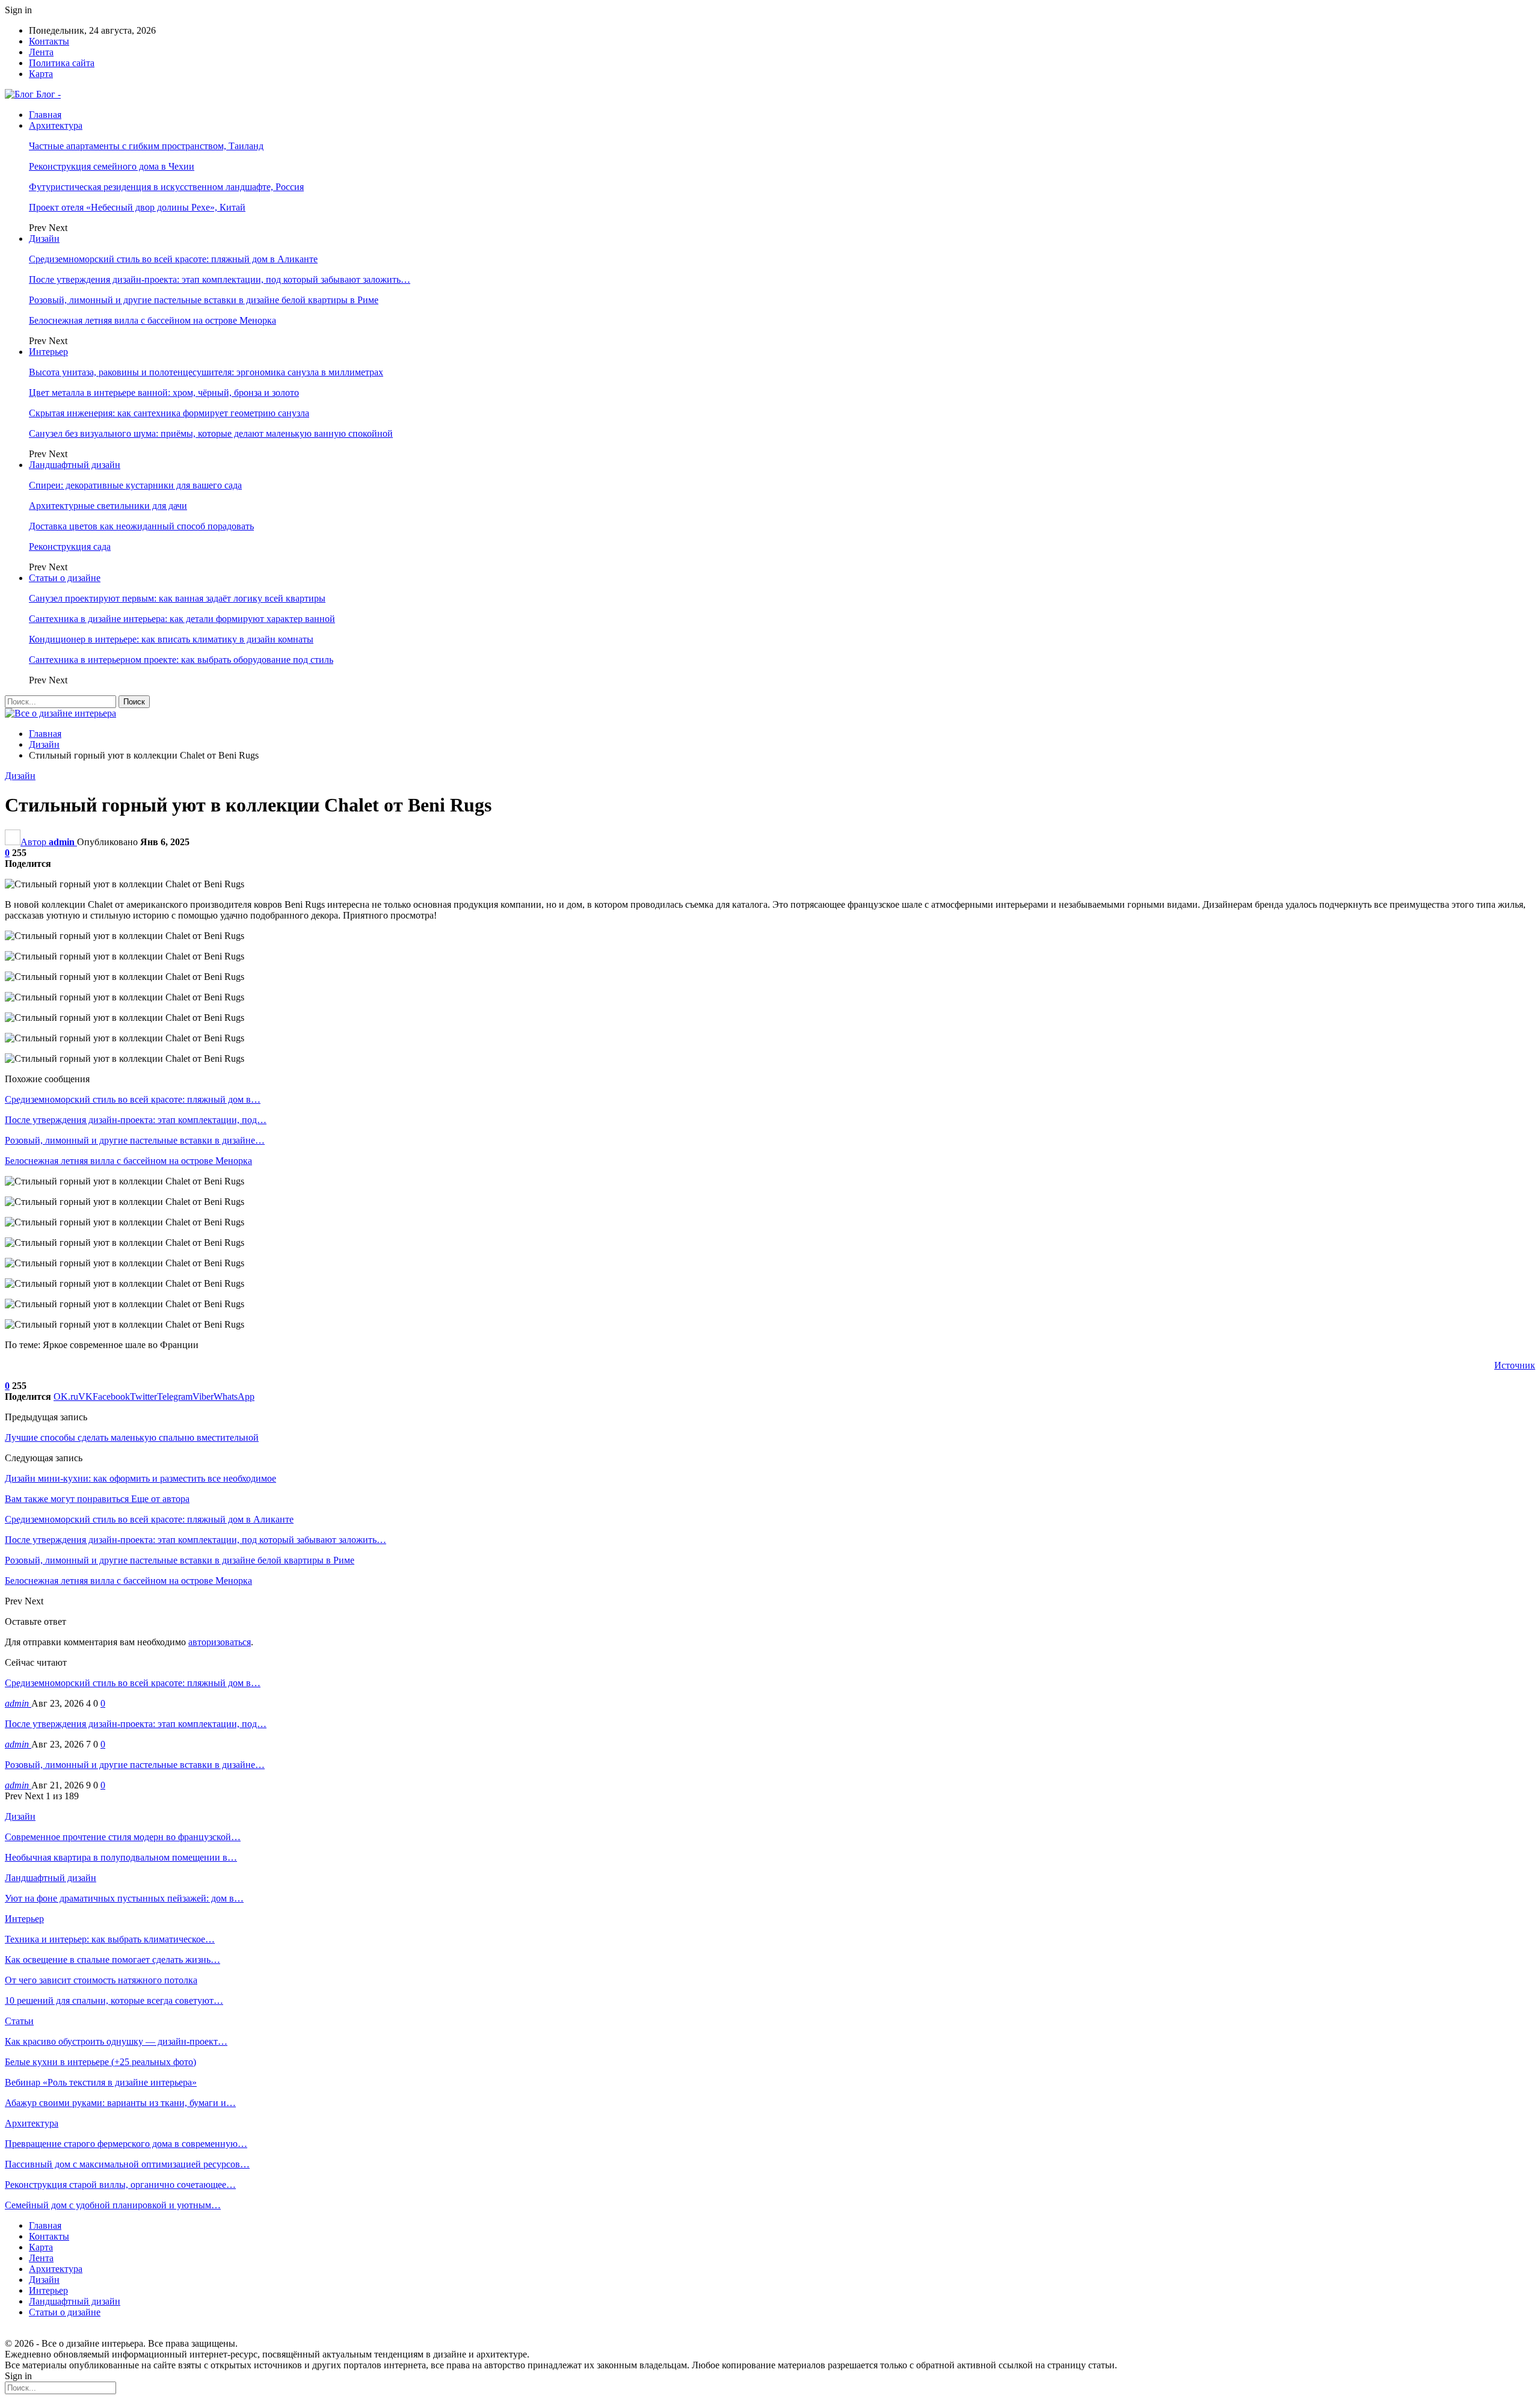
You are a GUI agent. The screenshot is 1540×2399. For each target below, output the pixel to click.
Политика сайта (62, 63)
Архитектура (56, 125)
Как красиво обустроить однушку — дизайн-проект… (116, 2041)
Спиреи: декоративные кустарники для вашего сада (135, 485)
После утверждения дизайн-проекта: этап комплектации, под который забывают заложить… (220, 279)
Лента (41, 52)
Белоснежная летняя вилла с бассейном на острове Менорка (152, 320)
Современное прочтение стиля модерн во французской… (123, 1837)
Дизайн (44, 239)
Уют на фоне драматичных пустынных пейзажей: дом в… (124, 1898)
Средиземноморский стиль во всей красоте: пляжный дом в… (133, 1683)
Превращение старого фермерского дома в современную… (126, 2144)
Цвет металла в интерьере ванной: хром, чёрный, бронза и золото (164, 393)
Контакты (49, 41)
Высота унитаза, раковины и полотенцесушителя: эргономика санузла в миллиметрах (206, 372)
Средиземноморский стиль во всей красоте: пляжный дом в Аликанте (173, 259)
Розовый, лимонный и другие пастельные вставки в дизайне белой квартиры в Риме (204, 300)
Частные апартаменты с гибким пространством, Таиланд (146, 146)
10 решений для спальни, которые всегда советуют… (114, 2000)
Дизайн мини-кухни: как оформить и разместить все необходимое (140, 1478)
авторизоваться (220, 1642)
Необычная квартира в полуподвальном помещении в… (121, 1857)
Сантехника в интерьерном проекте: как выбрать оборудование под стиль (181, 660)
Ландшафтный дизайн (75, 465)
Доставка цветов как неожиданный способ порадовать (141, 526)
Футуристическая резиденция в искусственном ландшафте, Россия (166, 187)
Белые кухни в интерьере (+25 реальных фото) (100, 2062)
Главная (45, 115)
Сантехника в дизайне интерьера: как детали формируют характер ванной (182, 619)
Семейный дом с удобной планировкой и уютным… (113, 2205)
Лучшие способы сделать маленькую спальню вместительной (132, 1437)
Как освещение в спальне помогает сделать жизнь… (112, 1960)
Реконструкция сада (70, 547)
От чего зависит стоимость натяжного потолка (101, 1980)
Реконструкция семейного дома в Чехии (112, 166)
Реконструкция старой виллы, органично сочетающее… (120, 2185)
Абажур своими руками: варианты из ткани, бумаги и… (120, 2103)
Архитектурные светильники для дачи (108, 506)
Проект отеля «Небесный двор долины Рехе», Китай (137, 207)
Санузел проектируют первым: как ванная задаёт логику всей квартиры (177, 598)
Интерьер (48, 352)
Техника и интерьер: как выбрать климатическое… (110, 1939)
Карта (41, 74)
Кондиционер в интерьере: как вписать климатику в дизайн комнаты (171, 639)
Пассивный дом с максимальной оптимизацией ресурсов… (127, 2164)
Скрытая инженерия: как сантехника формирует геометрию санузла (169, 413)
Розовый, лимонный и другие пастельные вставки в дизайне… (135, 1765)
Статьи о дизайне (65, 578)
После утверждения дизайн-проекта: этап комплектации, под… (136, 1724)
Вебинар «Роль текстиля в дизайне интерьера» (101, 2082)
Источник (1515, 1365)
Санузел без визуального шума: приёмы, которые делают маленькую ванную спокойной (211, 433)
